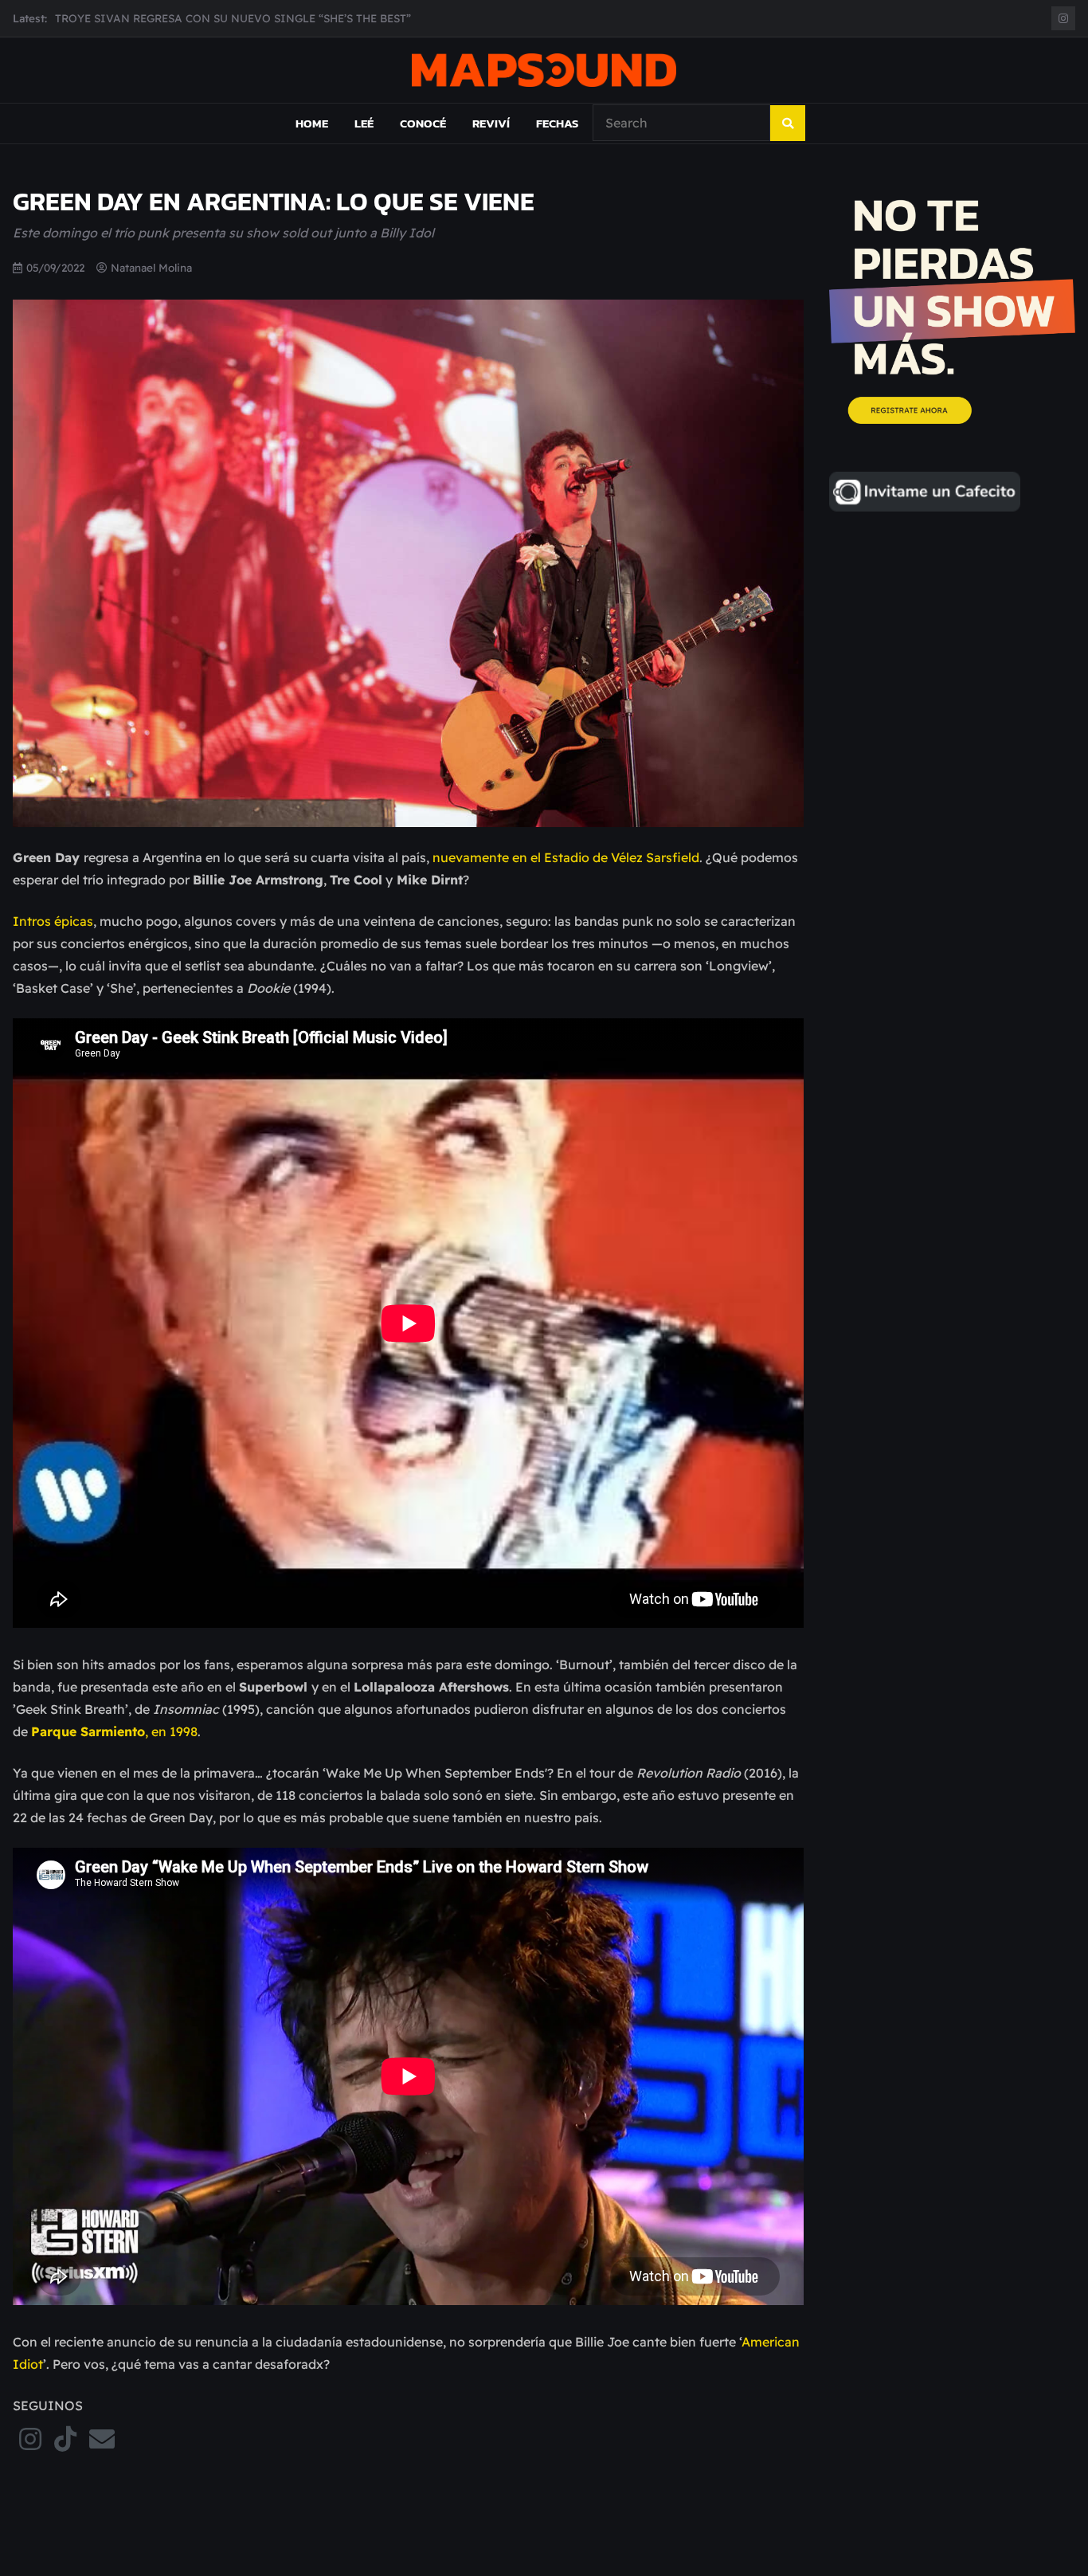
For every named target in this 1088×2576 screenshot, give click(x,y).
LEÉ (364, 123)
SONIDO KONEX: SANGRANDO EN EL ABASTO (178, 26)
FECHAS (557, 123)
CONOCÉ (423, 123)
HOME (312, 123)
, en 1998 (114, 1731)
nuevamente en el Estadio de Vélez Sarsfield (566, 857)
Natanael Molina (151, 267)
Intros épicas (53, 921)
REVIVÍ (491, 123)
